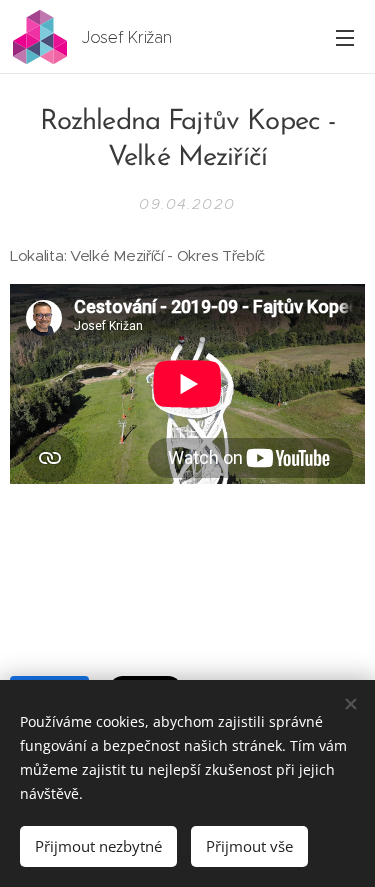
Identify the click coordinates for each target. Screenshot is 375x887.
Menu (345, 37)
